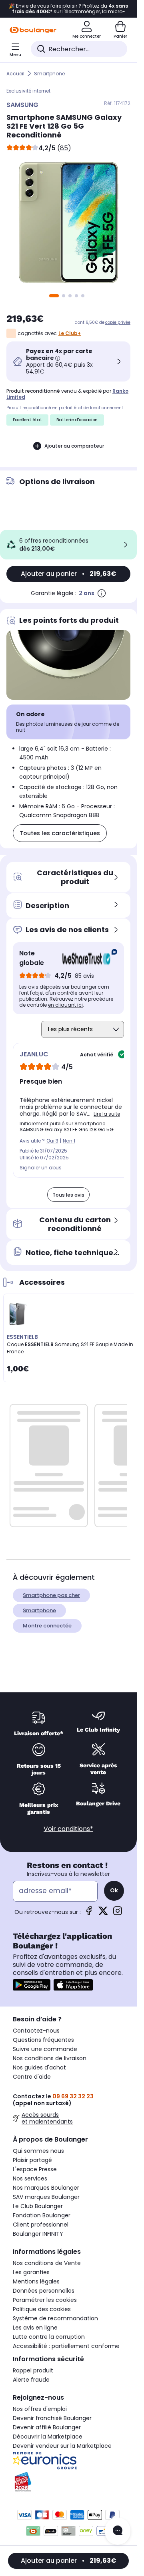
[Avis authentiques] (86, 958)
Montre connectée (47, 1626)
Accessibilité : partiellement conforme (66, 2346)
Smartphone (49, 74)
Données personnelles (44, 2291)
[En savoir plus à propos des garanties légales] (102, 593)
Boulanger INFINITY (38, 2234)
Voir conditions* (68, 1829)
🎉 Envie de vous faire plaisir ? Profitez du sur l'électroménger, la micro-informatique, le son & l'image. (68, 9)
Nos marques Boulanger (46, 2188)
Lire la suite (107, 1114)
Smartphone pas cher (51, 1595)
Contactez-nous (36, 2031)
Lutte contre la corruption (49, 2337)
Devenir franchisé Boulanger (52, 2418)
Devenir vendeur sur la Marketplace (62, 2446)
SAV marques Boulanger (46, 2197)
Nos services (30, 2178)
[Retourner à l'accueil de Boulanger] (33, 30)
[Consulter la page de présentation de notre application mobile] (32, 1985)
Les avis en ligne (35, 2328)
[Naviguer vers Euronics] (68, 2461)
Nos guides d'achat (39, 2067)
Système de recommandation (55, 2318)
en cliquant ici (65, 1005)
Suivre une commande (45, 2049)
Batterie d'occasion (77, 420)
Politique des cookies (42, 2309)
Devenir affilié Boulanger (47, 2427)
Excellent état (27, 420)
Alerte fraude (31, 2380)
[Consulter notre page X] (103, 1913)
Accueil (15, 74)
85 (64, 148)
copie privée (118, 322)
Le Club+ (70, 333)
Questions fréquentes (43, 2040)
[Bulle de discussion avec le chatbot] (118, 2531)
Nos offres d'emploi (40, 2409)
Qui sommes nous (38, 2151)
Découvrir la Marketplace (48, 2437)
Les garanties (31, 2272)
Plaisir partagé (32, 2160)
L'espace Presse (35, 2169)
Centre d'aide (32, 2077)
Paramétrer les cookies (45, 2300)
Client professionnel (41, 2225)
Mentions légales (36, 2281)
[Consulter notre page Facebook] (89, 1913)
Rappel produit (33, 2370)
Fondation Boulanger (42, 2215)
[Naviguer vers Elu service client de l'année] (68, 2482)
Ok (114, 1890)
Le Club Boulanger (38, 2206)
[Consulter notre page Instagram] (118, 1913)
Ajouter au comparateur (74, 446)
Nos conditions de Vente (47, 2263)
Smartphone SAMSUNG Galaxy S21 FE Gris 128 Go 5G (67, 1126)
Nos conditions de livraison (50, 2058)
